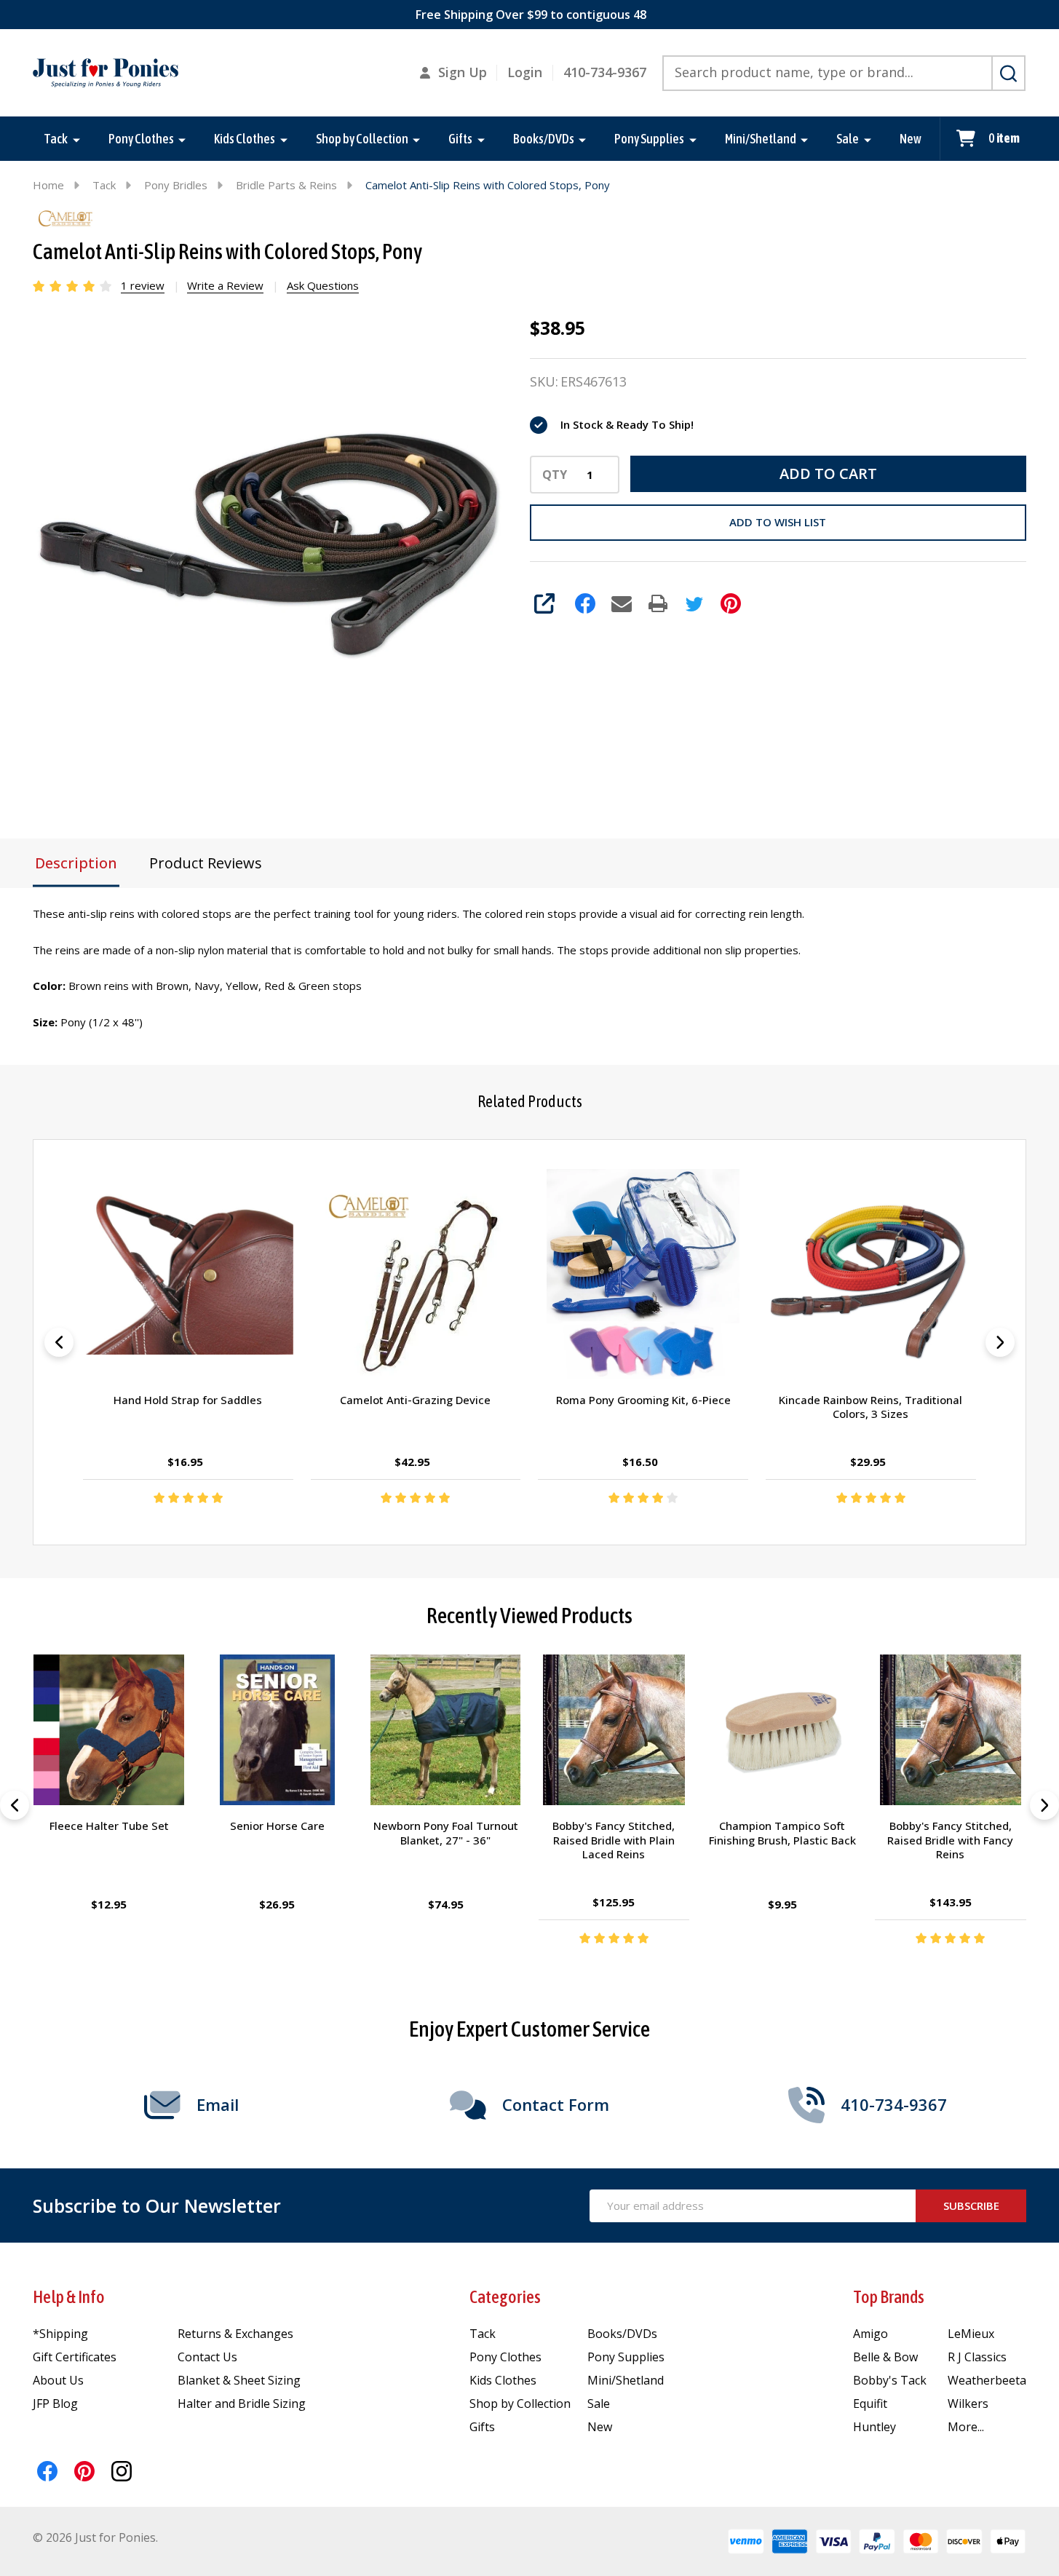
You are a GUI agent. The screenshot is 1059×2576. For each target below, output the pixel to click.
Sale (848, 139)
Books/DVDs (544, 139)
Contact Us (207, 2357)
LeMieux (971, 2334)
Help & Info (69, 2297)
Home (48, 185)
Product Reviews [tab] (206, 863)
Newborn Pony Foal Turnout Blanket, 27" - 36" (445, 1834)
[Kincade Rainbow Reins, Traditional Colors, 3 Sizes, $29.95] (871, 1274)
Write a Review (225, 285)
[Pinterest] (731, 603)
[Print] (658, 603)
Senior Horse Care (277, 1826)
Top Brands (889, 2297)
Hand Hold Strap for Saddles (189, 1400)
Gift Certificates (75, 2357)
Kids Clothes (245, 139)
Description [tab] (76, 863)
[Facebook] (585, 603)
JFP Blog (55, 2403)
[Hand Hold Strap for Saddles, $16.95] (188, 1274)
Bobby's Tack (890, 2380)
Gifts (460, 139)
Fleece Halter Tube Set (108, 1826)
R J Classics (977, 2357)
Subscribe (971, 2206)
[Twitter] (694, 603)
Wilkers (968, 2403)
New (911, 139)
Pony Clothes (141, 139)
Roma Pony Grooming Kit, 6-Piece (643, 1400)
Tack (56, 139)
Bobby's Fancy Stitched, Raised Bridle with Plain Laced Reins (614, 1840)
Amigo (870, 2334)
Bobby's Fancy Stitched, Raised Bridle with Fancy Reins (950, 1840)
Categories (505, 2297)
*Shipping (60, 2334)
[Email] (622, 603)
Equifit (870, 2403)
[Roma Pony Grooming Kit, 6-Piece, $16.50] (643, 1274)
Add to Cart (828, 473)
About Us (58, 2380)
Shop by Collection (362, 139)
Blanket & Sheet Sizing (239, 2380)
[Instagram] (122, 2471)
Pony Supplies (649, 139)
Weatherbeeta (987, 2380)
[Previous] (59, 1342)
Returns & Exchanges (235, 2334)
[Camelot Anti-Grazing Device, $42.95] (416, 1274)
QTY (555, 475)
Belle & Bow (885, 2357)
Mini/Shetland (761, 139)
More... (966, 2427)
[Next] (1000, 1342)
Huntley (874, 2427)
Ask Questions (323, 285)
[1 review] (73, 285)
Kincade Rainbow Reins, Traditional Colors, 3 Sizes (870, 1407)
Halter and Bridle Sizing (242, 2403)
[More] (76, 139)
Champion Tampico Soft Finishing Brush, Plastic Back (782, 1834)
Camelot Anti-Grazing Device (416, 1400)
